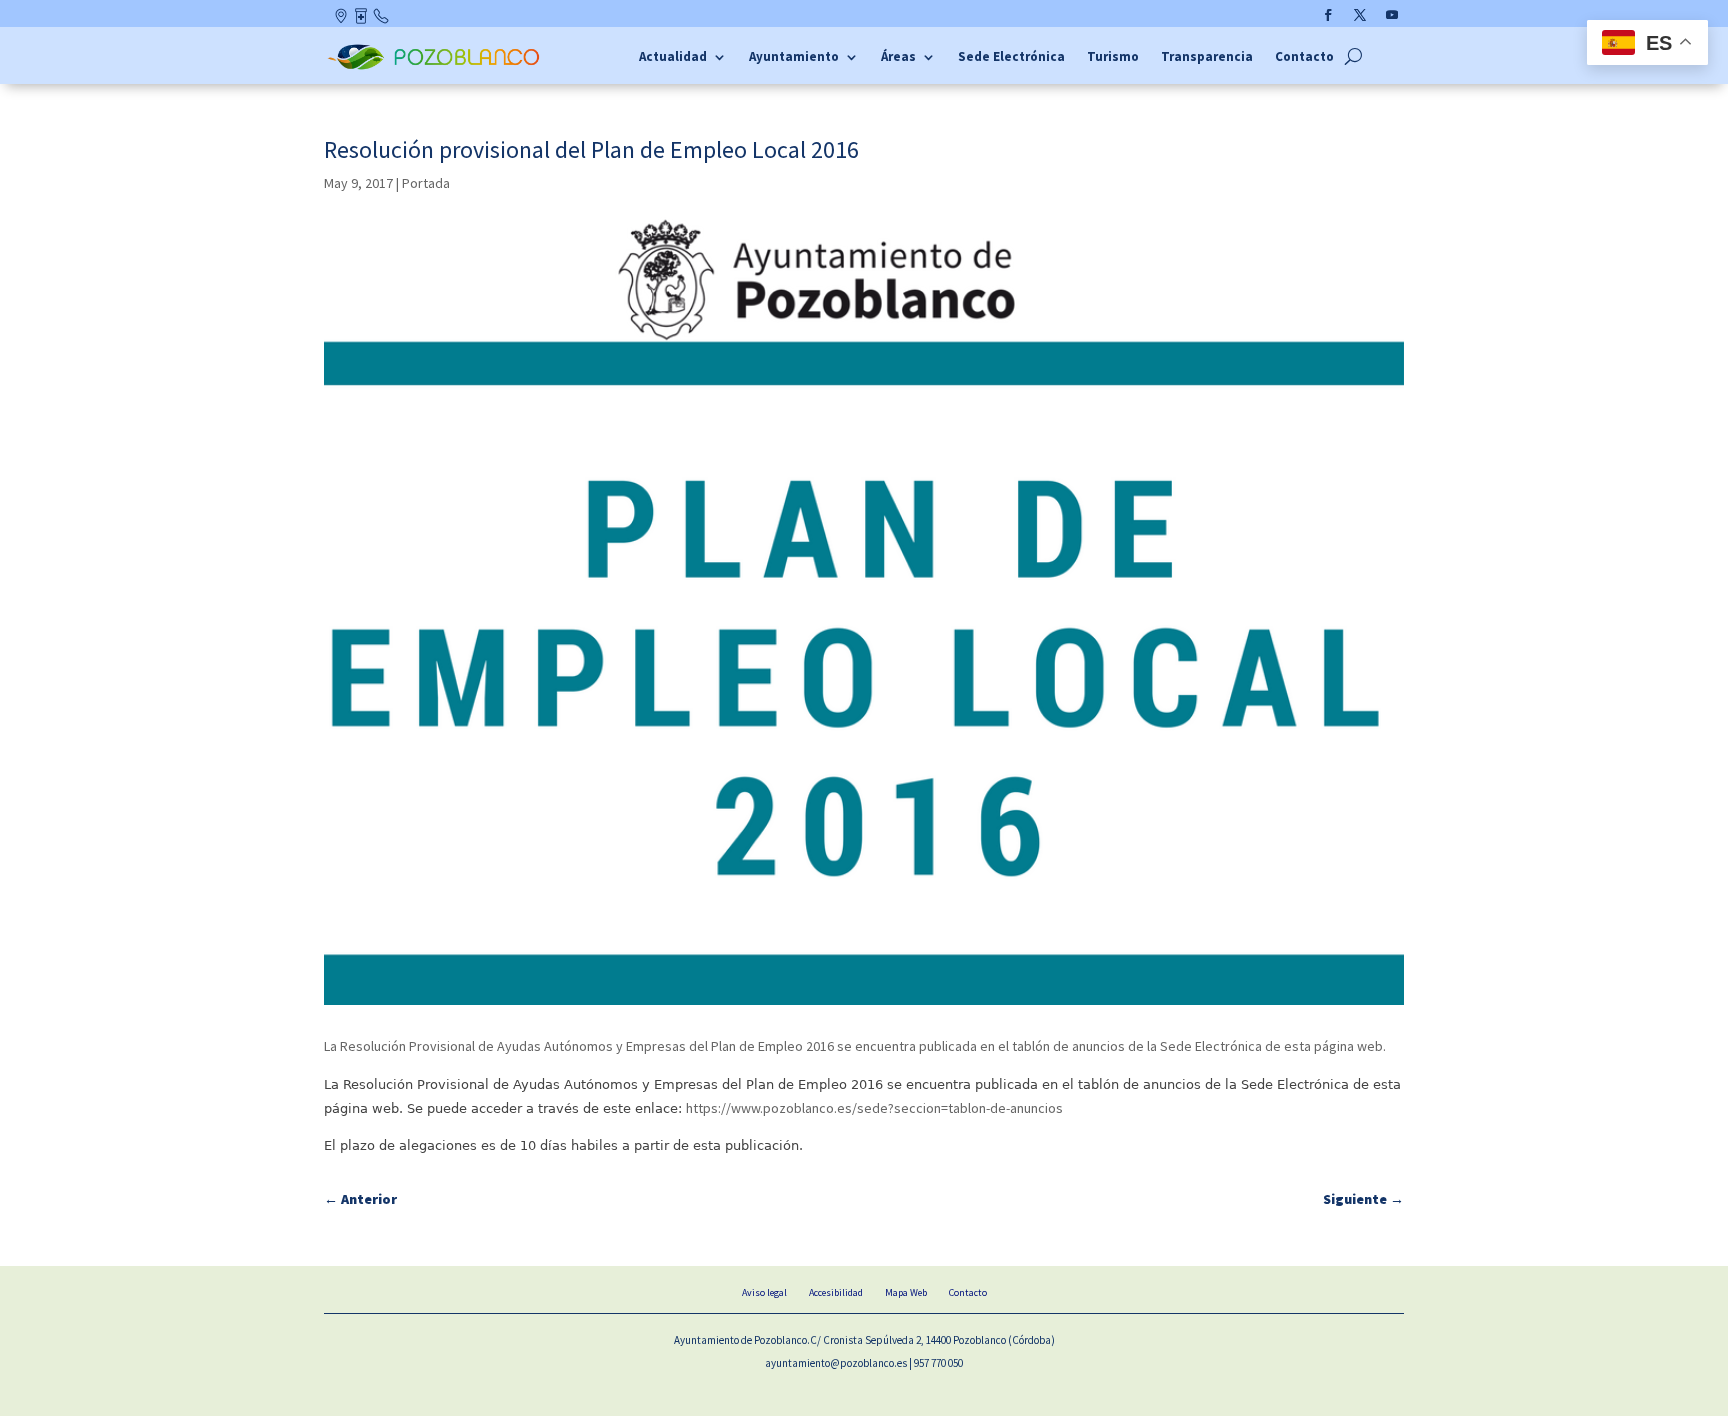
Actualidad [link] (673, 57)
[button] (1328, 15)
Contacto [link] (382, 20)
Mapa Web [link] (906, 1292)
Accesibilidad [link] (836, 1292)
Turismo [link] (1113, 57)
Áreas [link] (898, 57)
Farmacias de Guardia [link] (362, 20)
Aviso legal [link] (764, 1292)
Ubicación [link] (342, 20)
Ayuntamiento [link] (794, 57)
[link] (436, 67)
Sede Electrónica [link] (1011, 57)
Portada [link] (426, 183)
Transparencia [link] (1207, 57)
